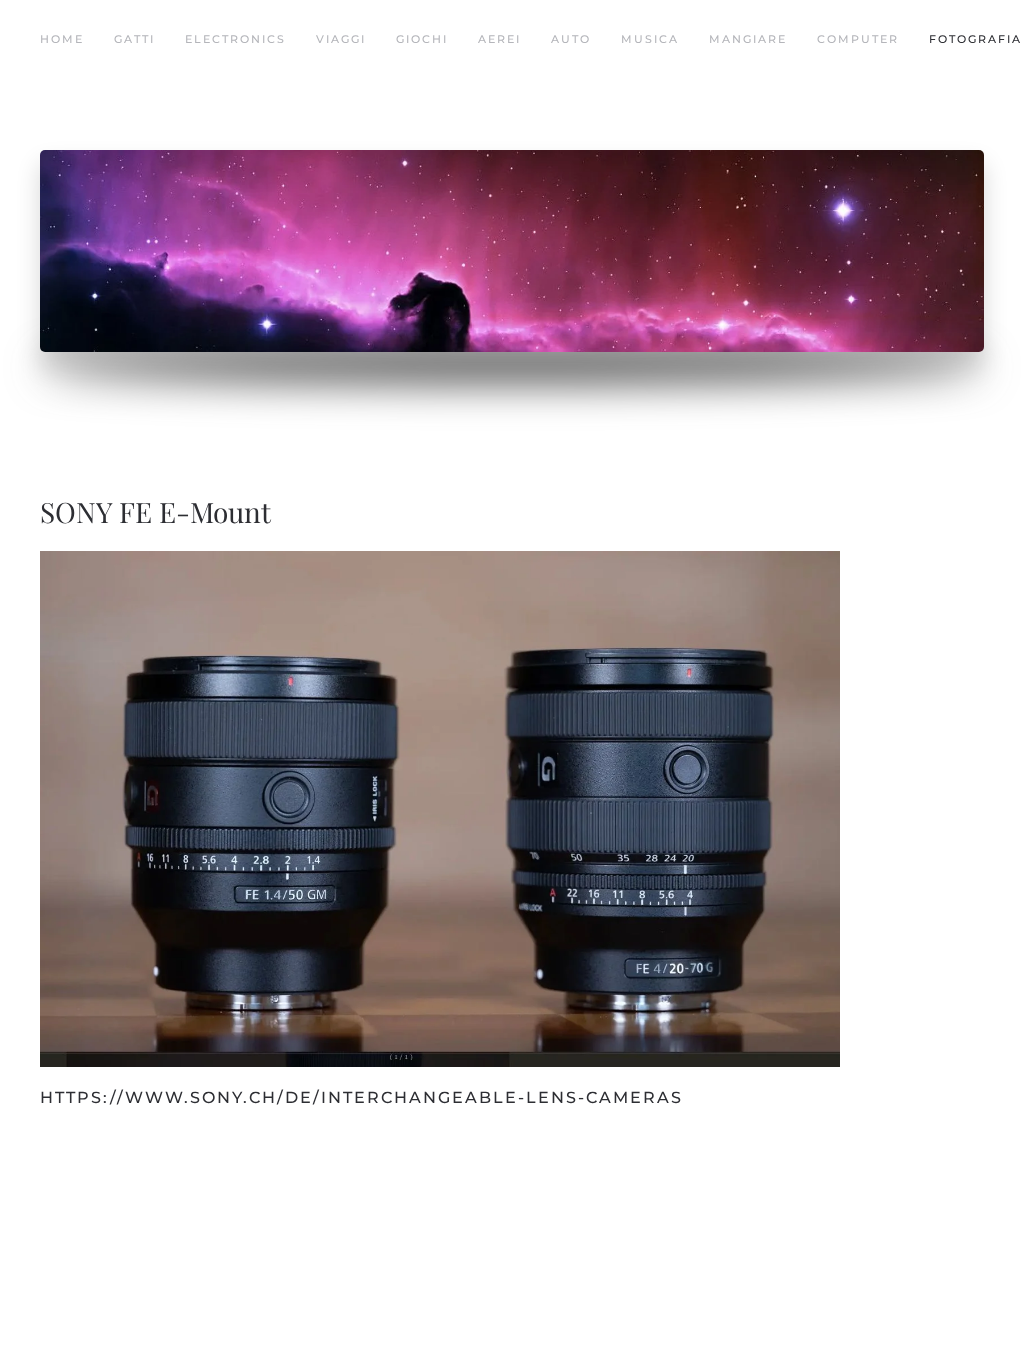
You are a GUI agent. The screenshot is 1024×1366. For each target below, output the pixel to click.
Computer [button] (858, 39)
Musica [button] (650, 39)
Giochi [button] (422, 39)
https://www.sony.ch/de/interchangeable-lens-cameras (361, 1097)
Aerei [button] (499, 39)
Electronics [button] (235, 39)
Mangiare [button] (748, 39)
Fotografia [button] (975, 39)
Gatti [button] (134, 39)
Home (62, 39)
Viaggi (341, 39)
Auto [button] (571, 39)
